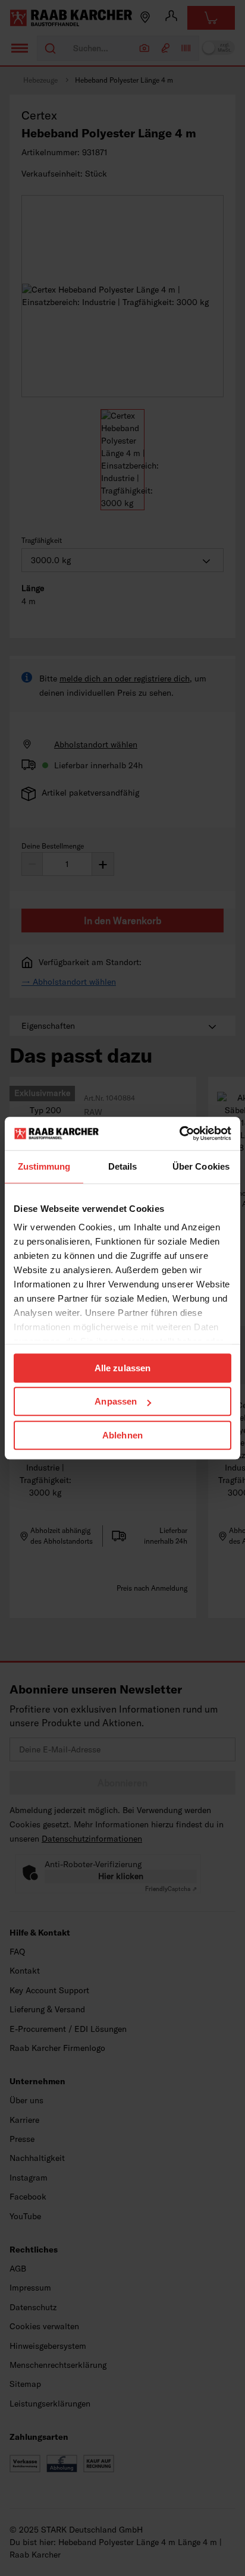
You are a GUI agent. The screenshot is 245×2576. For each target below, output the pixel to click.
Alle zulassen (122, 1368)
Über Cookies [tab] (201, 1166)
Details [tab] (123, 1166)
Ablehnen (122, 1435)
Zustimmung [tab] (44, 1166)
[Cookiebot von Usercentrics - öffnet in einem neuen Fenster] (179, 1133)
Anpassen (116, 1401)
